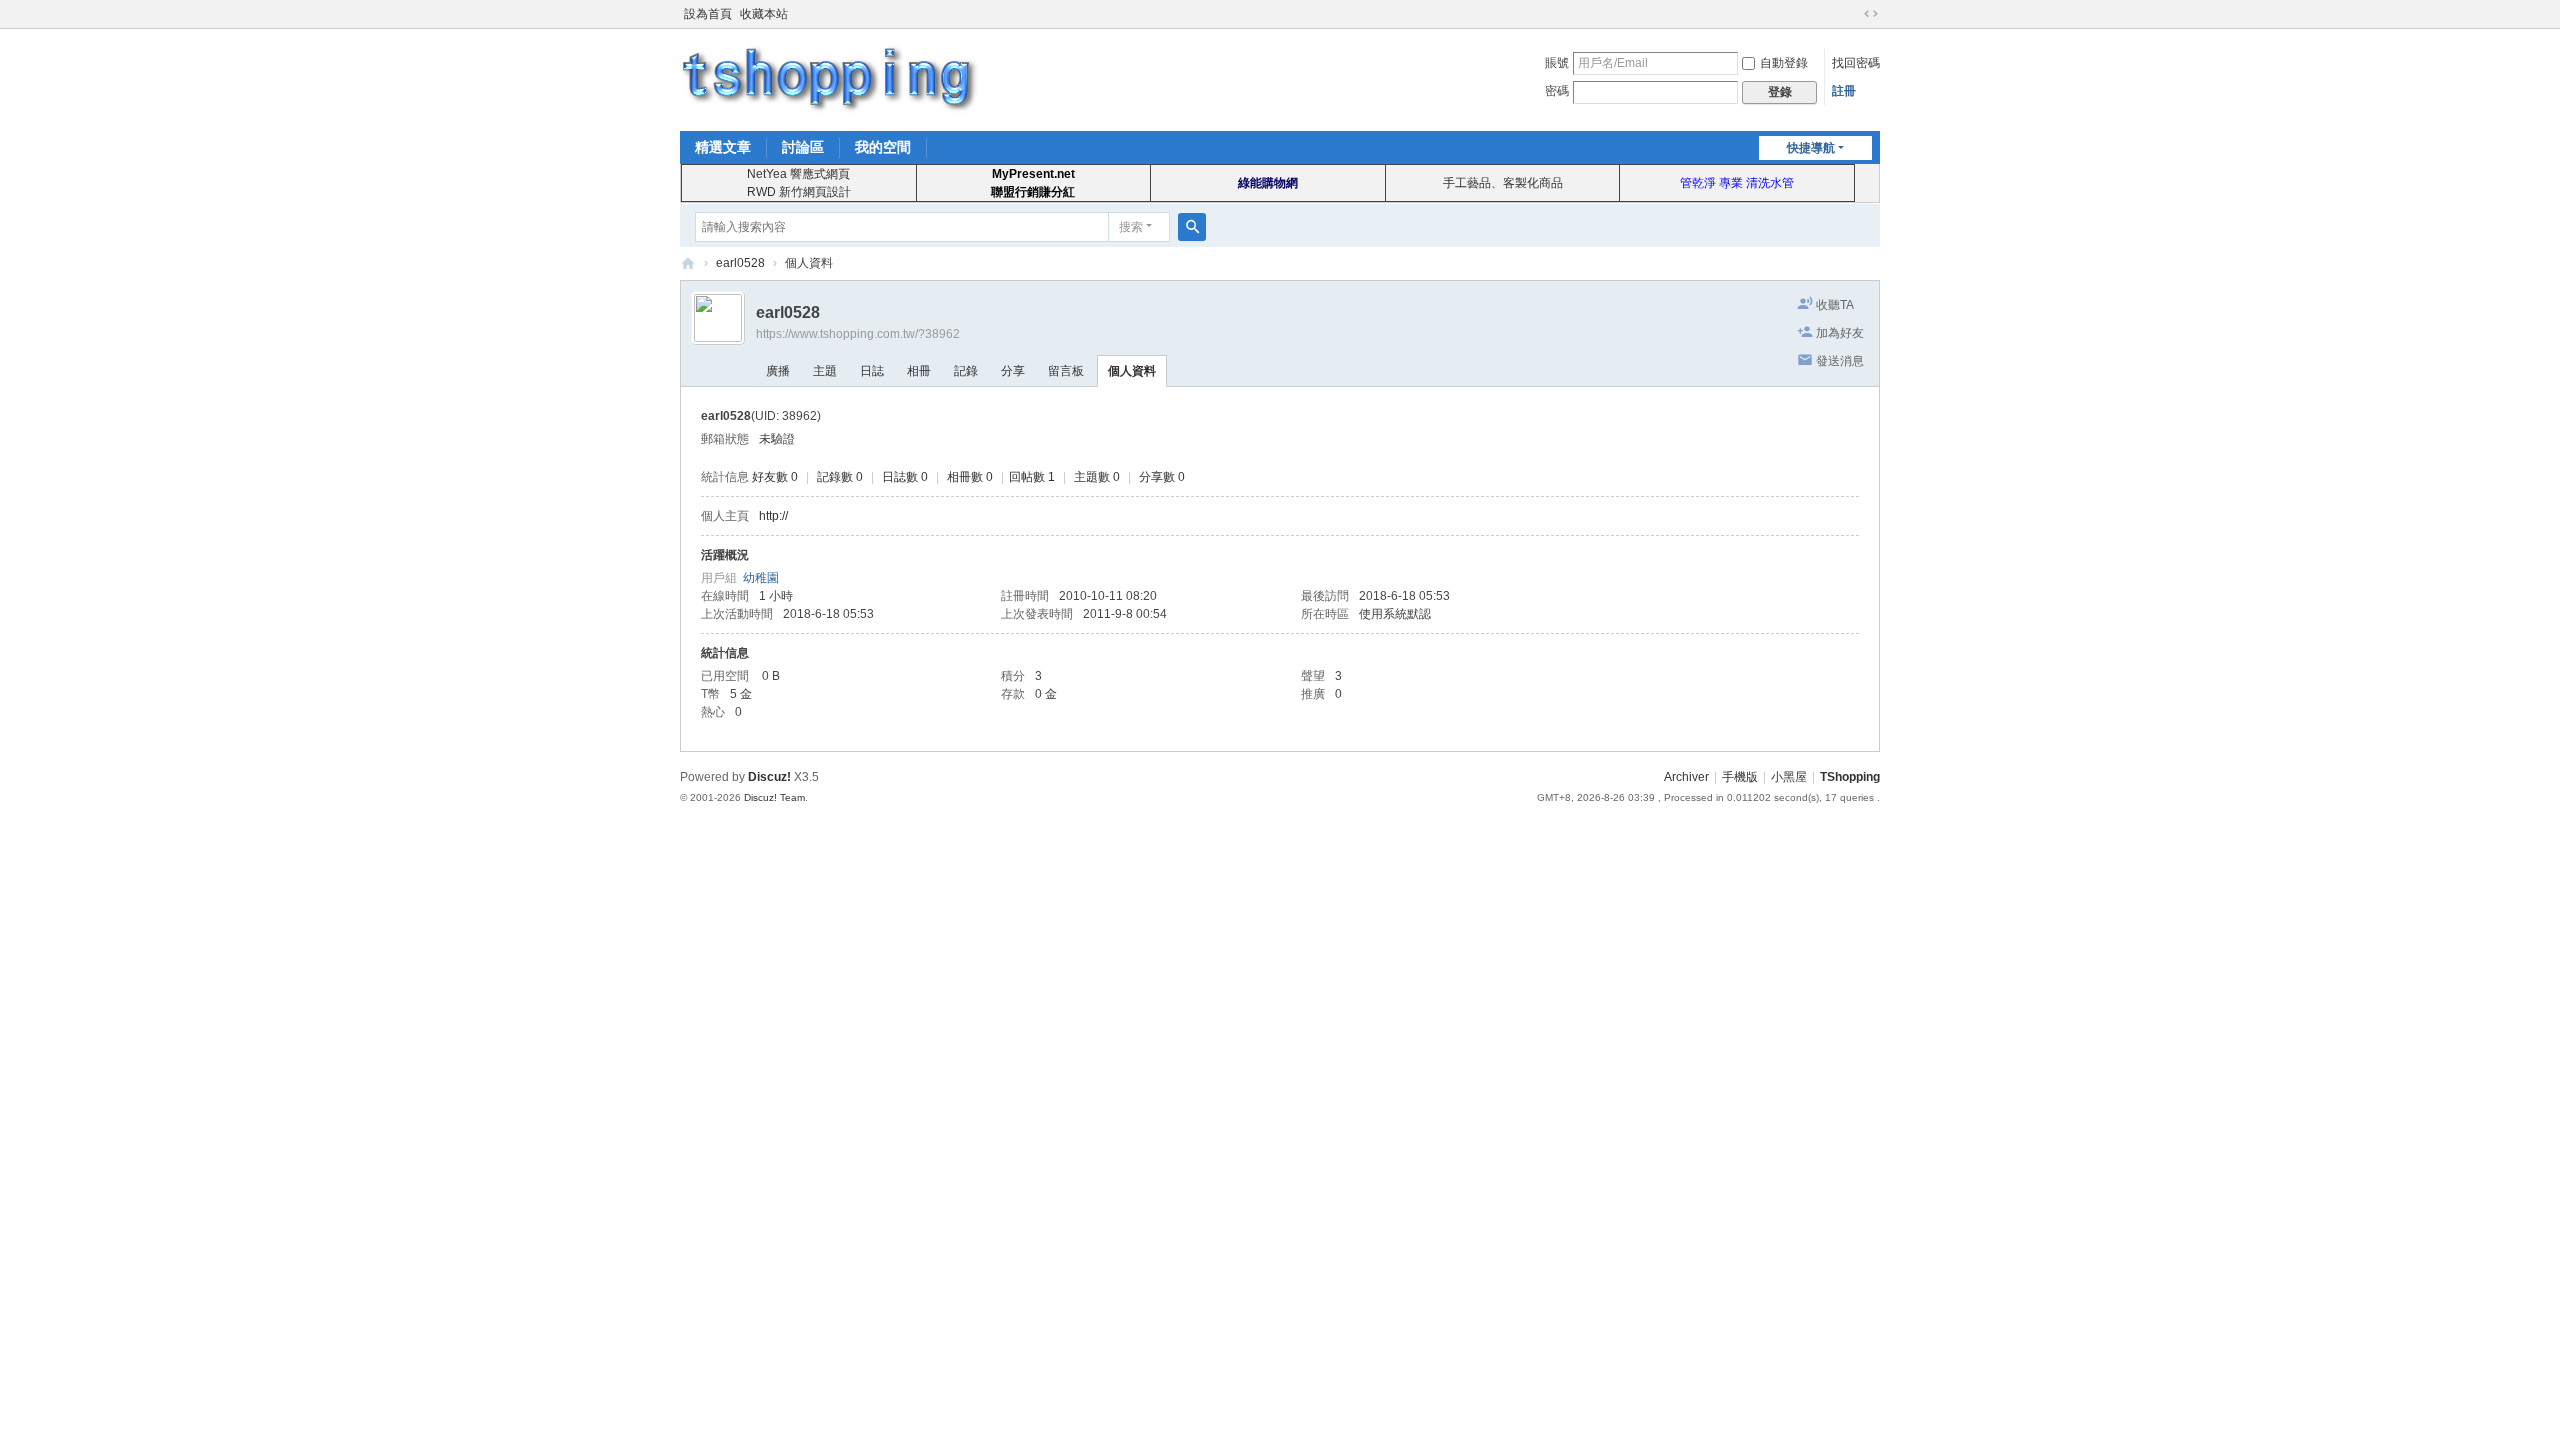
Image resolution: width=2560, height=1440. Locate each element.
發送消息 (1840, 361)
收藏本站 (764, 14)
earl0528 (740, 263)
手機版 (1740, 777)
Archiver (1686, 777)
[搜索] (1192, 227)
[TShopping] (830, 78)
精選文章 (723, 147)
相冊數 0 (970, 477)
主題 (825, 371)
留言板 (1066, 371)
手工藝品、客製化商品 (1503, 183)
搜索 (1131, 227)
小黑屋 (1789, 777)
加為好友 (1840, 333)
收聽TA (1835, 305)
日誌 (872, 371)
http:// (773, 516)
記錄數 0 (840, 477)
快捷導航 (1811, 148)
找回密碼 (1856, 63)
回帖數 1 (1032, 477)
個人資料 (1132, 371)
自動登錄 (1784, 63)
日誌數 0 (905, 477)
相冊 (919, 371)
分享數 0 (1162, 477)
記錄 (966, 371)
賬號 (1557, 63)
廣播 (778, 371)
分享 (1013, 371)
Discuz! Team (774, 797)
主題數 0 (1097, 477)
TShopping (688, 263)
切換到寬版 (1871, 14)
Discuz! (769, 777)
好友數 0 (775, 477)
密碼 (1557, 91)
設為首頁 (708, 14)
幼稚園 (761, 578)
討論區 (803, 147)
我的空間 (883, 147)
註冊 (1844, 91)
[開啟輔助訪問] (1852, 14)
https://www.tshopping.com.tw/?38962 (858, 334)
